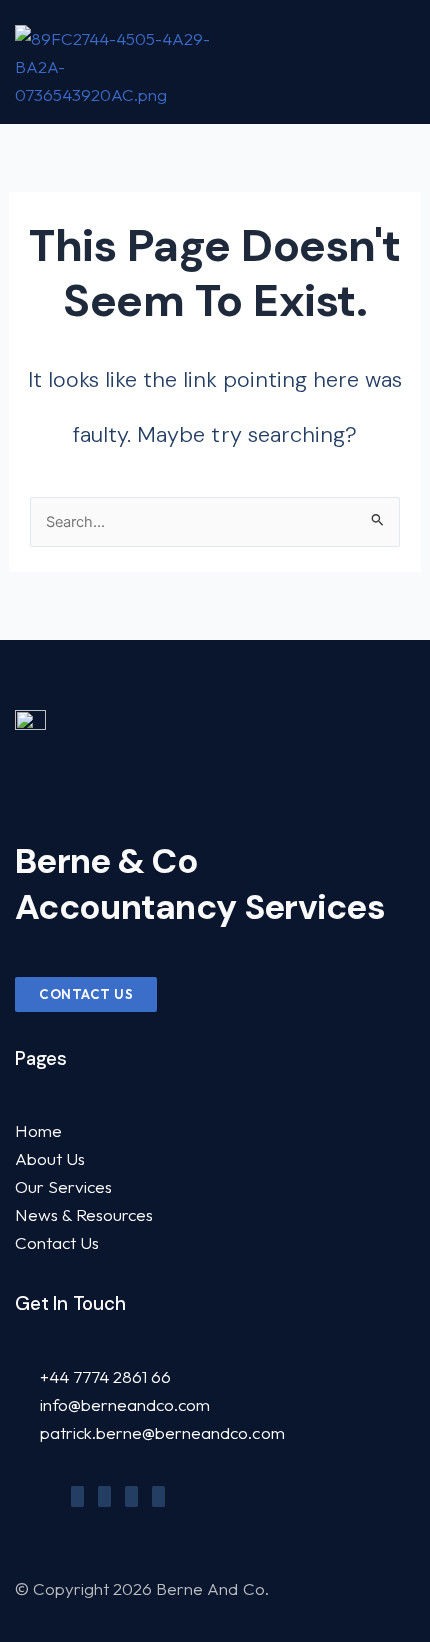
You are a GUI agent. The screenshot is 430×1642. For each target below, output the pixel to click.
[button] (400, 62)
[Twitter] (104, 1496)
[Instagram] (158, 1496)
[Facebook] (77, 1496)
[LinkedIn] (131, 1496)
